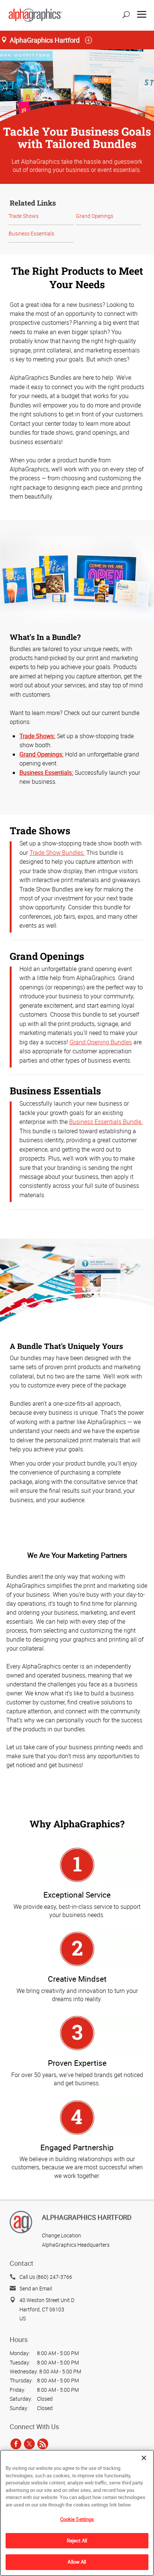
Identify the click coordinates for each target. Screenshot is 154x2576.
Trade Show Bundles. (57, 853)
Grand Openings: (41, 754)
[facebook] (16, 2444)
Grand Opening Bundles (101, 1042)
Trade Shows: (37, 736)
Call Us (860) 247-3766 (46, 2277)
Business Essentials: (46, 773)
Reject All (77, 2540)
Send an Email (36, 2288)
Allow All (77, 2562)
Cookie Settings (77, 2519)
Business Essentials (31, 233)
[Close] (144, 2458)
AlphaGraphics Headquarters (76, 2245)
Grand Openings (95, 216)
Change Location (61, 2235)
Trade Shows (24, 216)
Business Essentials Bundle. (106, 1122)
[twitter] (29, 2444)
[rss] (43, 2444)
